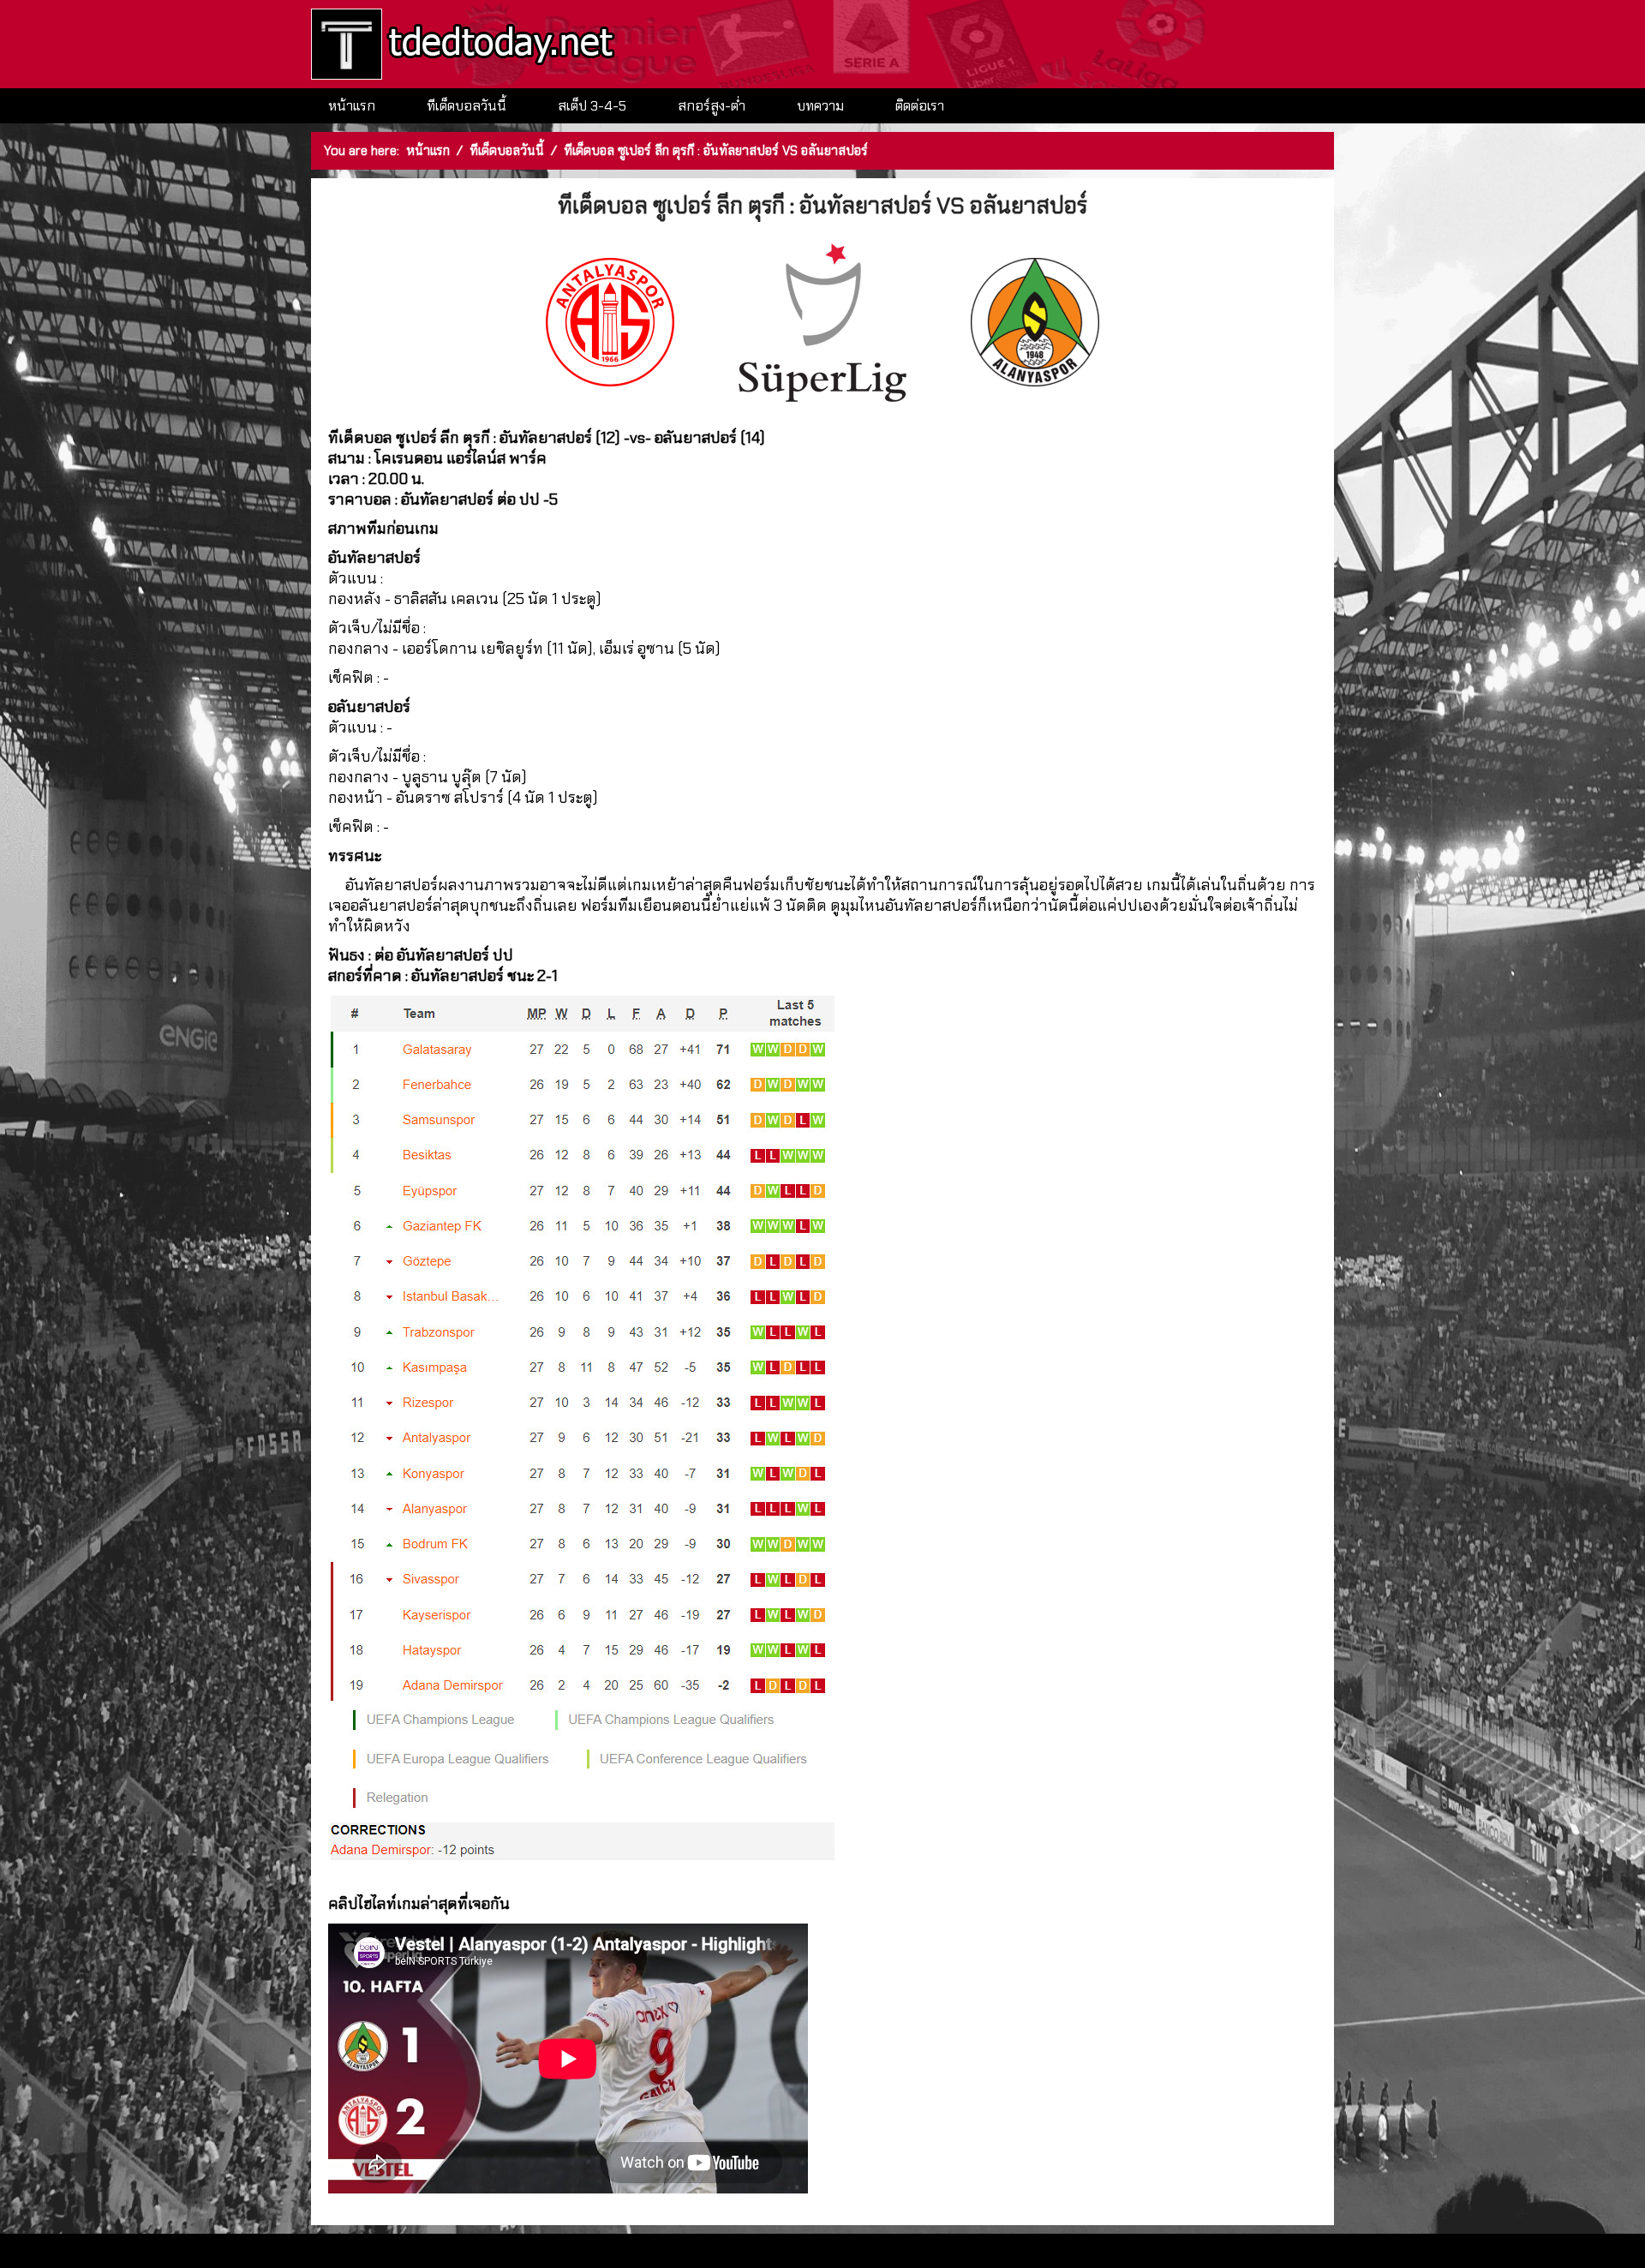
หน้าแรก (352, 106)
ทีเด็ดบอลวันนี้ (467, 106)
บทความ (820, 106)
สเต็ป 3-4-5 (592, 106)
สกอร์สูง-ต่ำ (712, 106)
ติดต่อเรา (920, 106)
